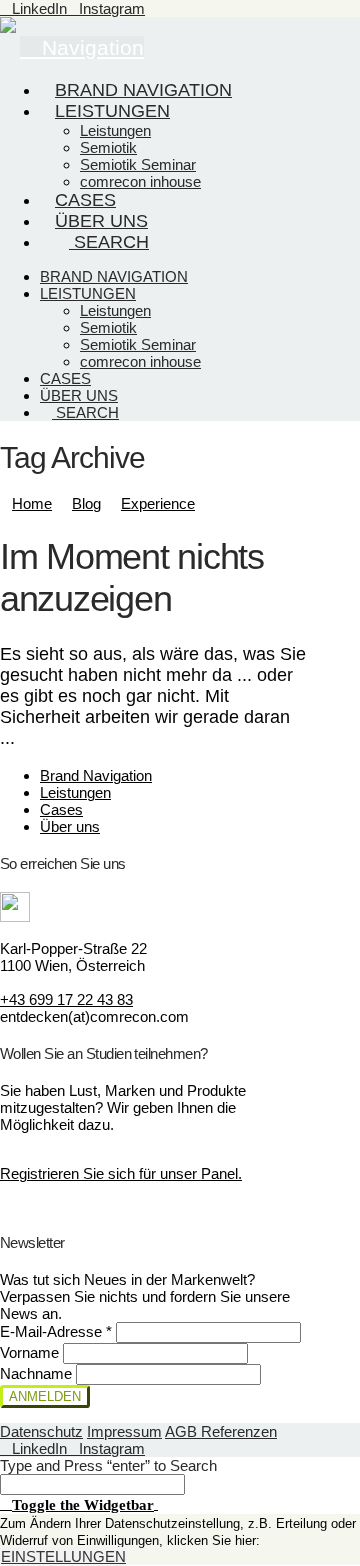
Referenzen (239, 1431)
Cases (61, 809)
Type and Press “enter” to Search (108, 1465)
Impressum (124, 1431)
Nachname (38, 1373)
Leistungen (75, 792)
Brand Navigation (96, 775)
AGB (183, 1431)
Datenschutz (41, 1431)
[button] (79, 1503)
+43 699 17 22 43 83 (66, 999)
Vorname (31, 1352)
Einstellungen (63, 1556)
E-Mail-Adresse (56, 1331)
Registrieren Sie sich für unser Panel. (121, 1173)
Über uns (70, 826)
